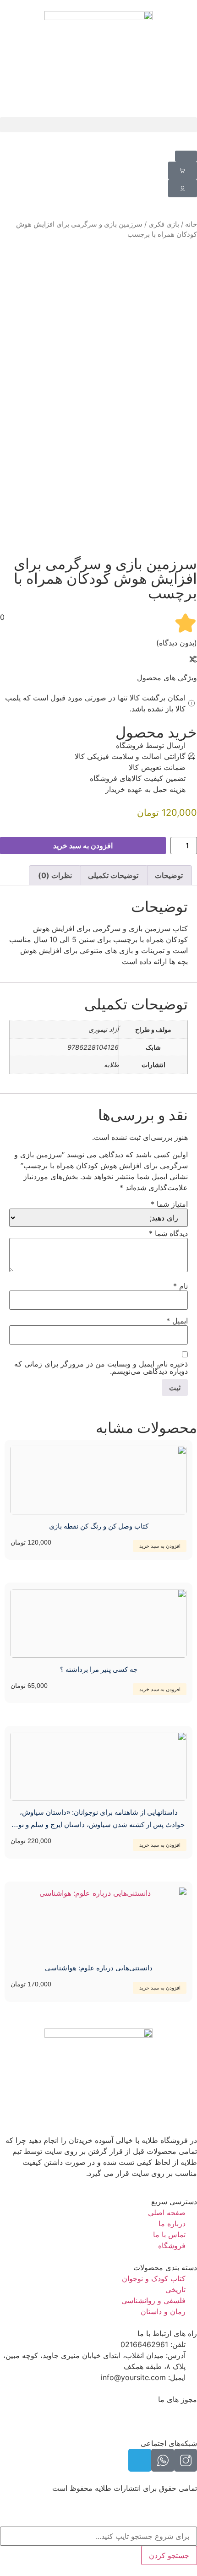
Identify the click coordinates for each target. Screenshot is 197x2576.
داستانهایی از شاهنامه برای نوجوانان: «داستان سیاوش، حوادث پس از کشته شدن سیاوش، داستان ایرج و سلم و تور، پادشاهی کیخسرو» (99, 1825)
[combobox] (98, 2536)
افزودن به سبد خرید (83, 846)
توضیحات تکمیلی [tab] (113, 875)
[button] (98, 125)
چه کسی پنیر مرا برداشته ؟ (99, 1669)
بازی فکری (164, 224)
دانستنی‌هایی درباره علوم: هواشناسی (99, 1968)
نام (181, 1286)
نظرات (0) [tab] (55, 875)
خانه (191, 224)
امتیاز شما (169, 1204)
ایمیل (177, 1321)
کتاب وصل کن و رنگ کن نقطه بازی (99, 1526)
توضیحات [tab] (169, 875)
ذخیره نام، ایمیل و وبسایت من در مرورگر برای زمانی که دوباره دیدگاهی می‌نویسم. (101, 1367)
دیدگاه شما (168, 1233)
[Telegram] (140, 2460)
